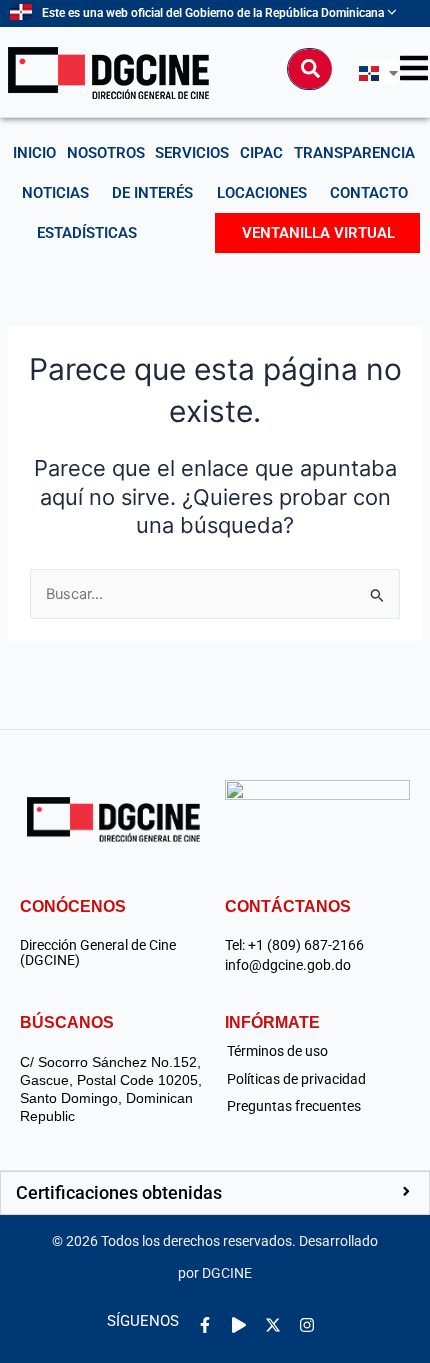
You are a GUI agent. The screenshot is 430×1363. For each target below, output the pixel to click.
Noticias (55, 193)
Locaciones (262, 193)
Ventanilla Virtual (318, 233)
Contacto (369, 193)
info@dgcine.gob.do (288, 965)
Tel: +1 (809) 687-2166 (294, 945)
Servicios (192, 153)
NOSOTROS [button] (106, 153)
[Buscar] (310, 69)
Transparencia (354, 153)
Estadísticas (87, 233)
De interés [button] (152, 193)
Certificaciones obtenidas (119, 1192)
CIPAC (261, 153)
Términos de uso (277, 1051)
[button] (215, 1193)
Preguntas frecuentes (294, 1106)
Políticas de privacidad (296, 1079)
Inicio (34, 153)
